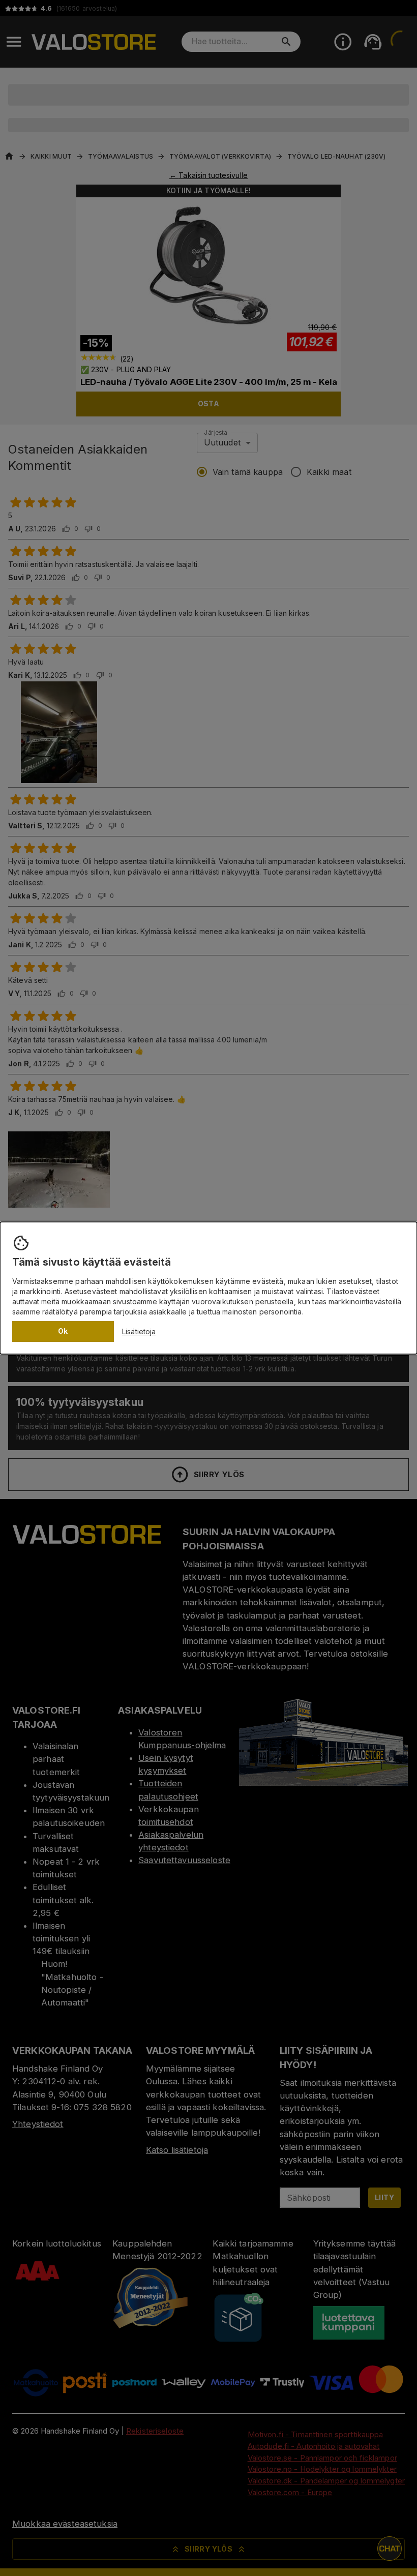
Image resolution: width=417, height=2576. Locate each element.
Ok (63, 1331)
